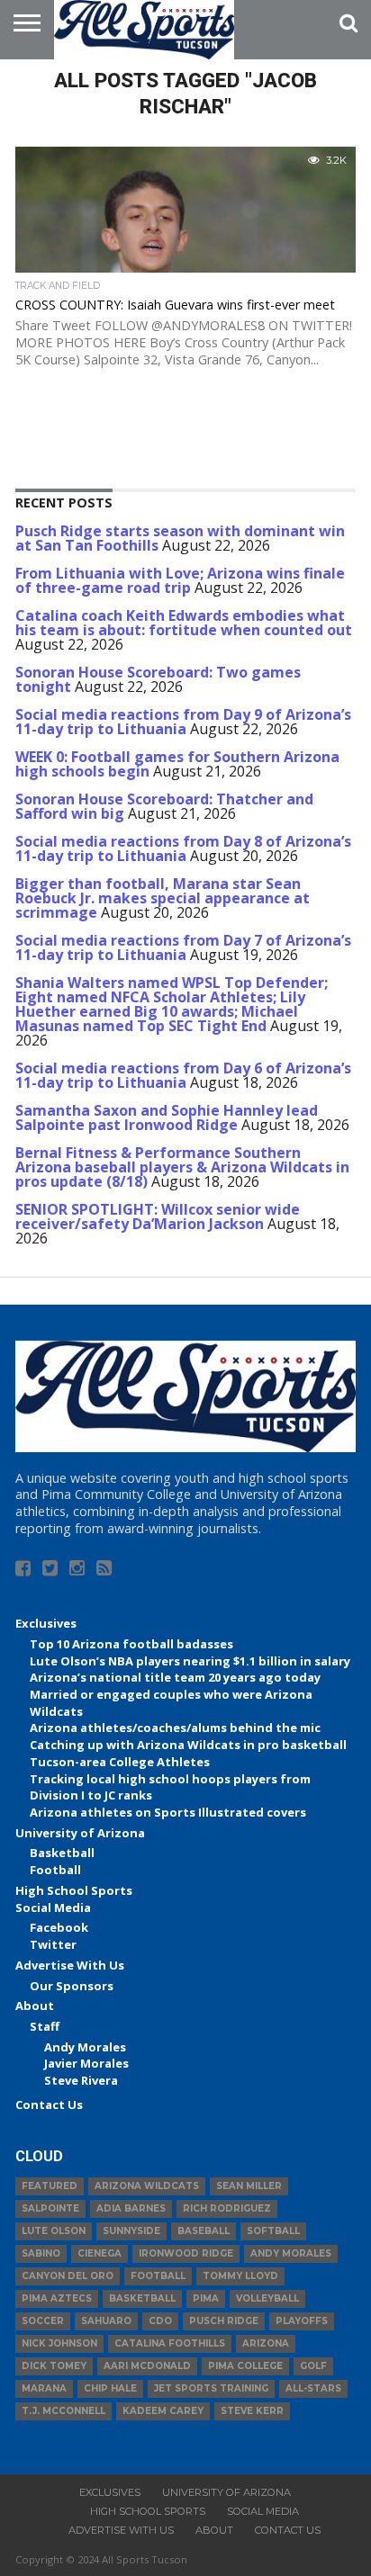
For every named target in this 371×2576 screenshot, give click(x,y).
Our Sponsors (72, 1986)
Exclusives (46, 1623)
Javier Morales (86, 2063)
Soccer (43, 2321)
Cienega (100, 2253)
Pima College (245, 2366)
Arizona (266, 2343)
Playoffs (302, 2321)
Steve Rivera (81, 2080)
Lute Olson (54, 2231)
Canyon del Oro (68, 2276)
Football (55, 1870)
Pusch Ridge (224, 2321)
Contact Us (49, 2105)
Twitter (53, 1944)
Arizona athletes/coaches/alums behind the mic (175, 1728)
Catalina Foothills (170, 2343)
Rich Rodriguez (227, 2208)
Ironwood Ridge (186, 2253)
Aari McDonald (147, 2366)
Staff (45, 2026)
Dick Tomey (54, 2366)
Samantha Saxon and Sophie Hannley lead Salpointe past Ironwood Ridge (167, 1117)
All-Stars (313, 2388)
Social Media (53, 1907)
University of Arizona (80, 1833)
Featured (50, 2186)
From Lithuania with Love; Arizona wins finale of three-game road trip (180, 580)
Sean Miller (249, 2186)
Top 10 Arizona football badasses (131, 1644)
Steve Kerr (252, 2411)
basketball (142, 2298)
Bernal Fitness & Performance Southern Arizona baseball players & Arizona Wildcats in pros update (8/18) (182, 1167)
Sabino (41, 2253)
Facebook (59, 1927)
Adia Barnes (131, 2208)
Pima (206, 2298)
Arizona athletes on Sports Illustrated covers (168, 1812)
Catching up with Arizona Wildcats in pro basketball (188, 1745)
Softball (273, 2231)
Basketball (62, 1853)
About (35, 2006)
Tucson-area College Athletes (120, 1762)
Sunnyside (131, 2231)
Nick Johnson (59, 2343)
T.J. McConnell (63, 2411)
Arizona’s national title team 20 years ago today (175, 1677)
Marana (44, 2388)
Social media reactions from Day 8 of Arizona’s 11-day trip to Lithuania (183, 848)
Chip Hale (110, 2388)
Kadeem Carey (163, 2411)
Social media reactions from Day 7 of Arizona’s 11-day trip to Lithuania (183, 947)
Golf (313, 2366)
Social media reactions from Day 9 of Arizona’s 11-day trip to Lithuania (183, 722)
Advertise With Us (70, 1965)
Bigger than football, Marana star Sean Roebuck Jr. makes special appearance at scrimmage (163, 898)
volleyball (267, 2298)
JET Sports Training (211, 2388)
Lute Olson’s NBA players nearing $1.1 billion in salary (190, 1661)
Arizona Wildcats (147, 2186)
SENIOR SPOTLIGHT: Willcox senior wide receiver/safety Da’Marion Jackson (158, 1216)
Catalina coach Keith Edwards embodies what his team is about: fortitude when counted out (184, 623)
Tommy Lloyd (240, 2276)
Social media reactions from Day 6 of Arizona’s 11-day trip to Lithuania (183, 1075)
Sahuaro (106, 2321)
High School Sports (74, 1890)
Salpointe (50, 2208)
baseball (204, 2231)
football (158, 2276)
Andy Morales (85, 2047)
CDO (160, 2321)
